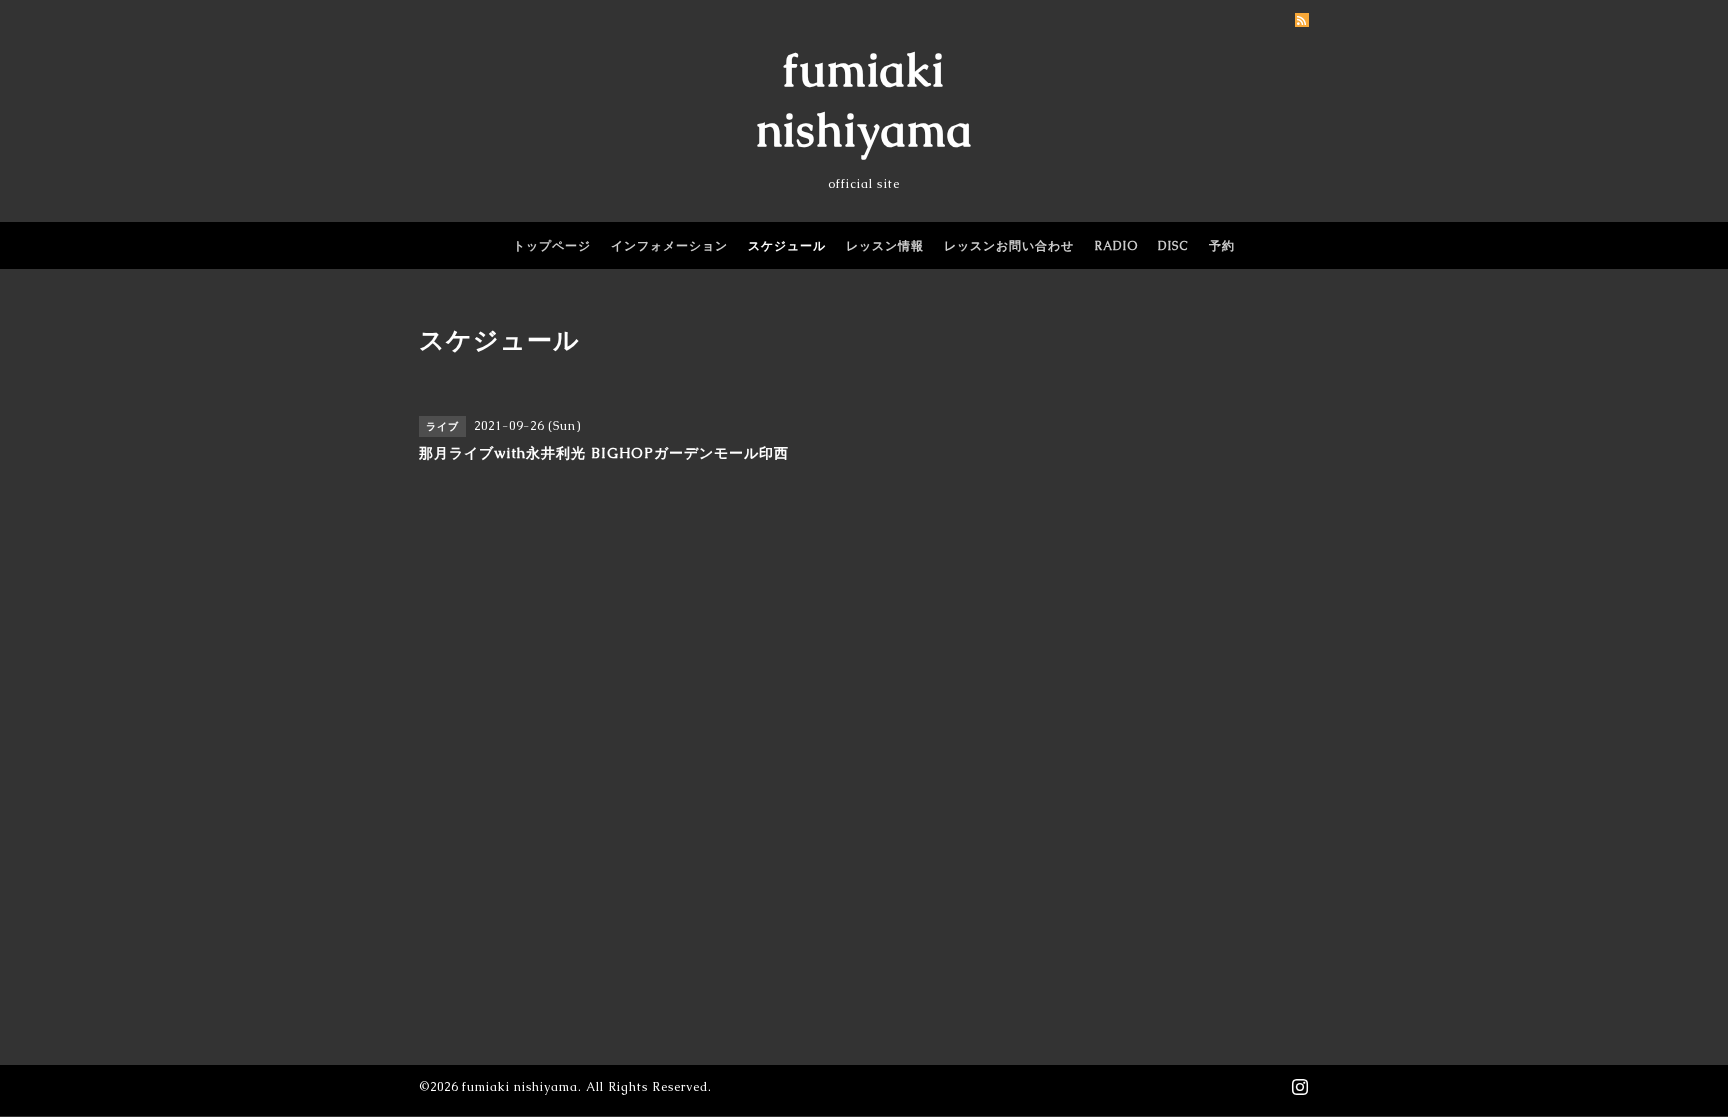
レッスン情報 (885, 246)
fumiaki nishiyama (520, 1087)
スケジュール (787, 246)
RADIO (1116, 246)
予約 (1222, 246)
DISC (1173, 246)
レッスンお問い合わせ (1009, 246)
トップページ (552, 246)
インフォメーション (669, 246)
